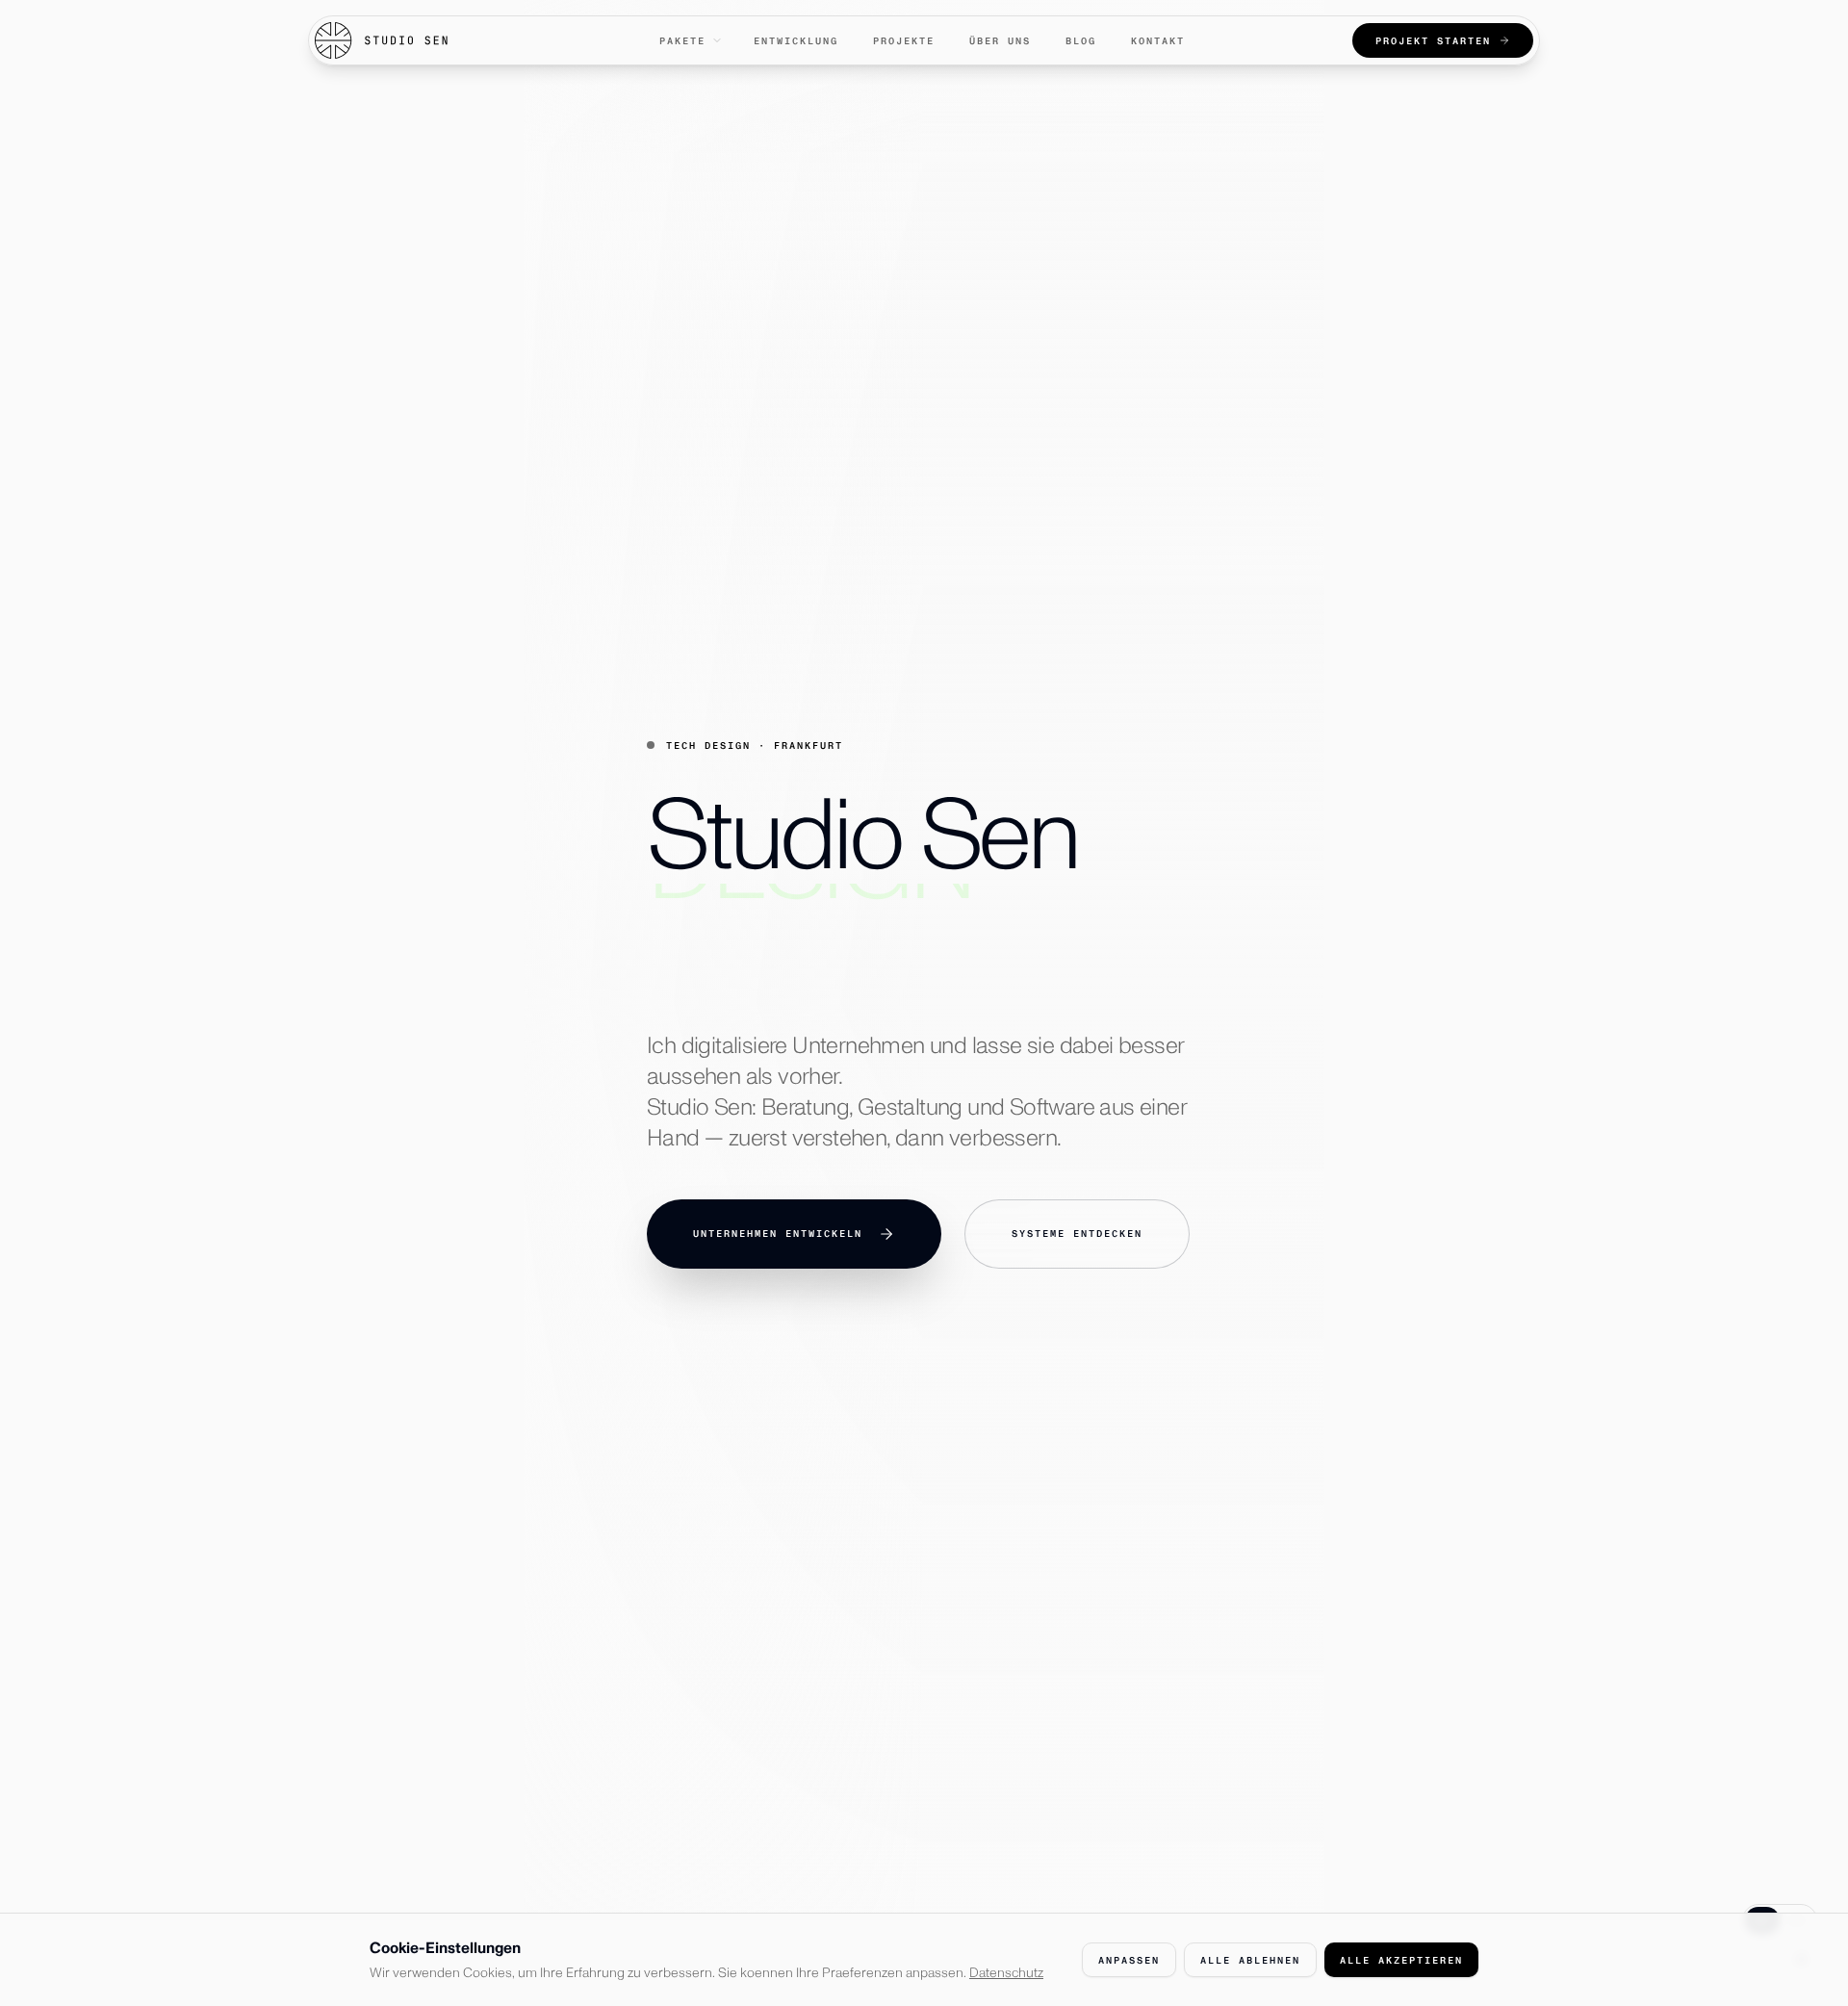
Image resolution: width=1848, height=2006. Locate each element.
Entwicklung (796, 41)
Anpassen (1129, 1960)
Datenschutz (1006, 1973)
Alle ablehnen (1250, 1960)
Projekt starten (1433, 41)
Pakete (682, 41)
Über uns (1000, 41)
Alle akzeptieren (1401, 1960)
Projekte (904, 41)
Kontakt (1158, 41)
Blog (1081, 41)
